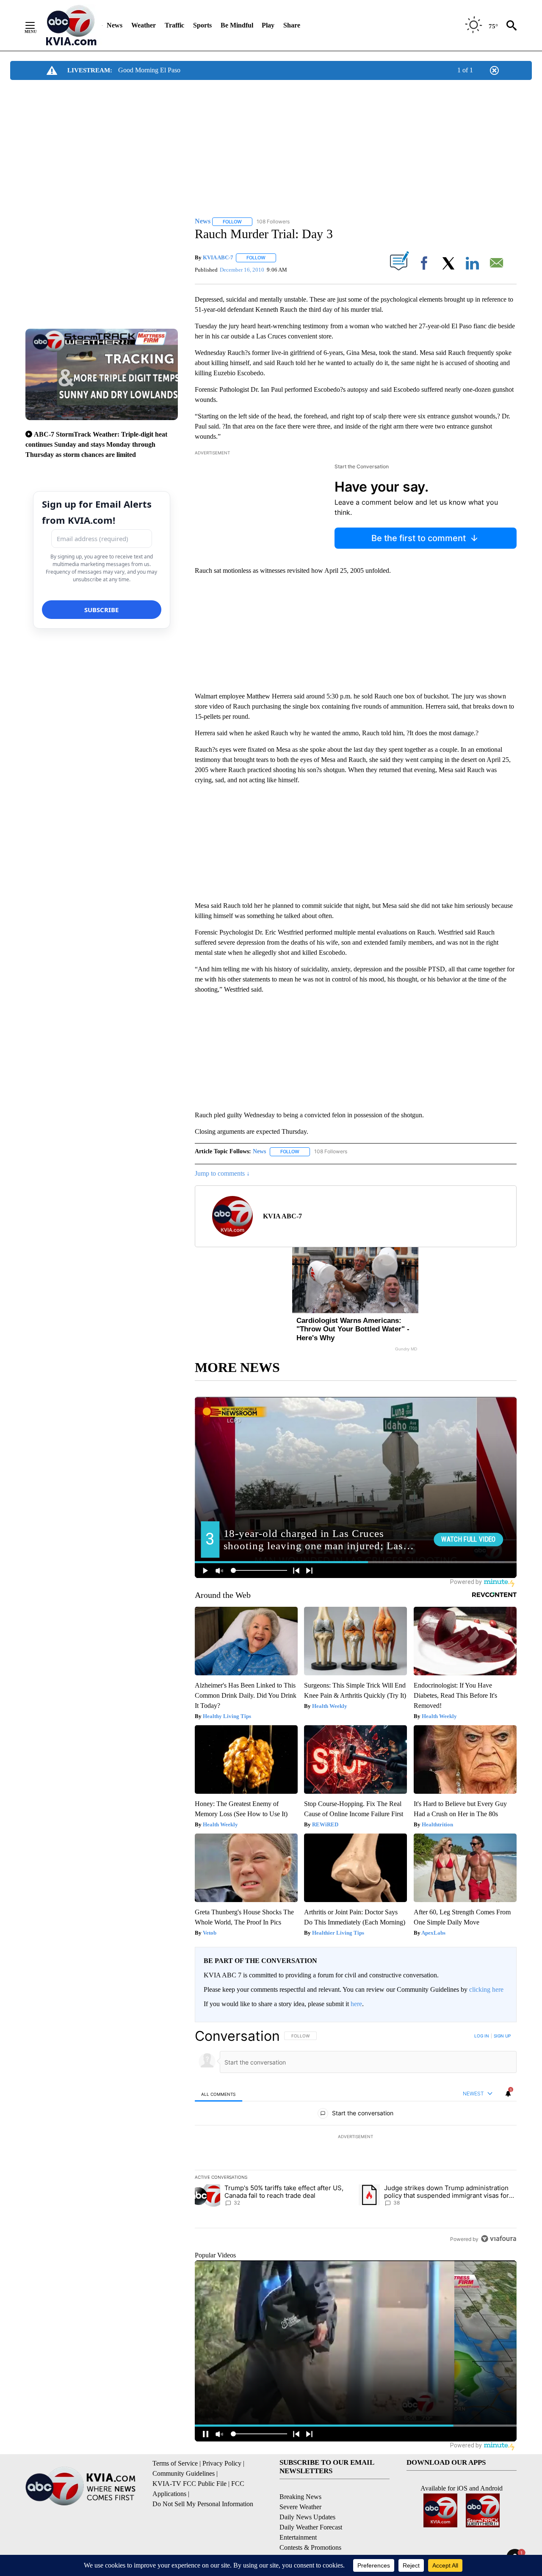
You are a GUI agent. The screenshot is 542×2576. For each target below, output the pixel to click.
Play (268, 25)
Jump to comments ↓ (222, 1173)
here (356, 2004)
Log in (482, 2036)
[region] (356, 2137)
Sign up (502, 2036)
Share (292, 25)
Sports (202, 25)
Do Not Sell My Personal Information (203, 2504)
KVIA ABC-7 (218, 257)
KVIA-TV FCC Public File (189, 2484)
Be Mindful (237, 25)
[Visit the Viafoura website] (499, 2239)
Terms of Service (175, 2463)
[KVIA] (71, 25)
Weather (144, 25)
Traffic (174, 25)
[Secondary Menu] (36, 25)
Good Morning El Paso (149, 70)
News (115, 25)
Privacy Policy (222, 2463)
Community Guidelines (184, 2473)
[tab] (218, 2094)
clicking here (486, 1989)
